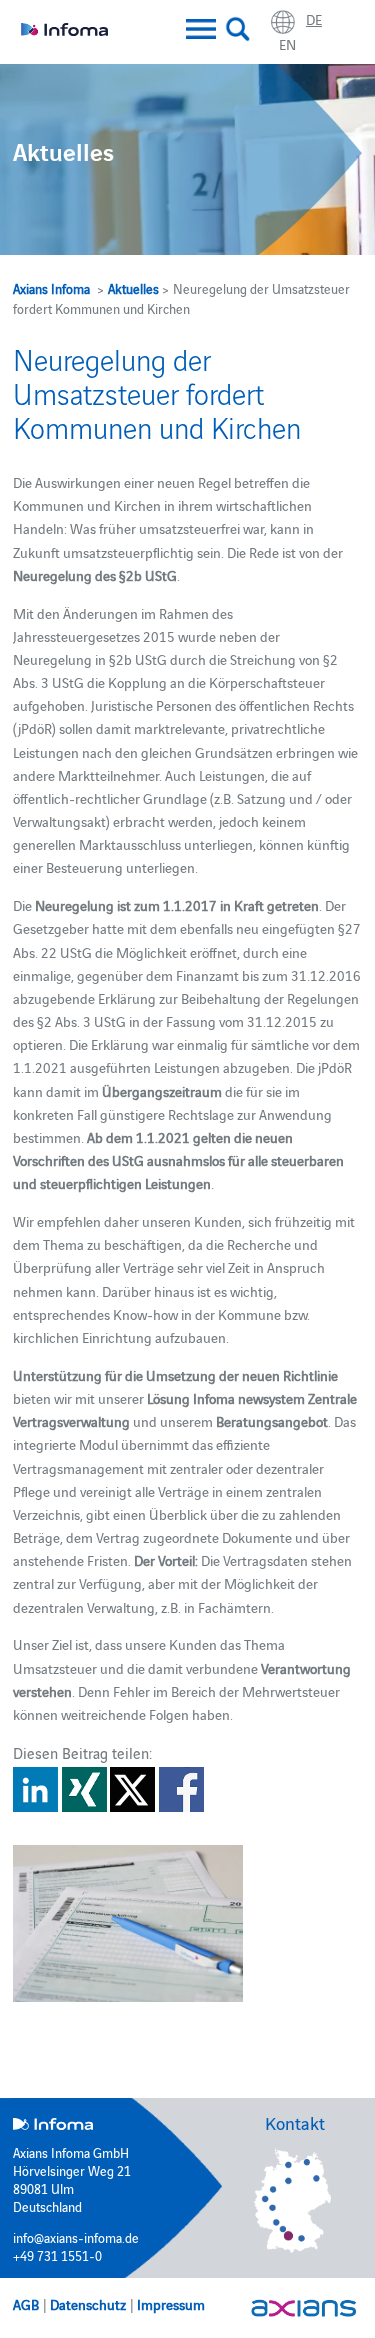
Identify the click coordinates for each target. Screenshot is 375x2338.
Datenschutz (88, 2304)
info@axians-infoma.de (76, 2237)
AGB (26, 2304)
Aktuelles (133, 288)
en (287, 44)
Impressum (171, 2304)
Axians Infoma (51, 288)
